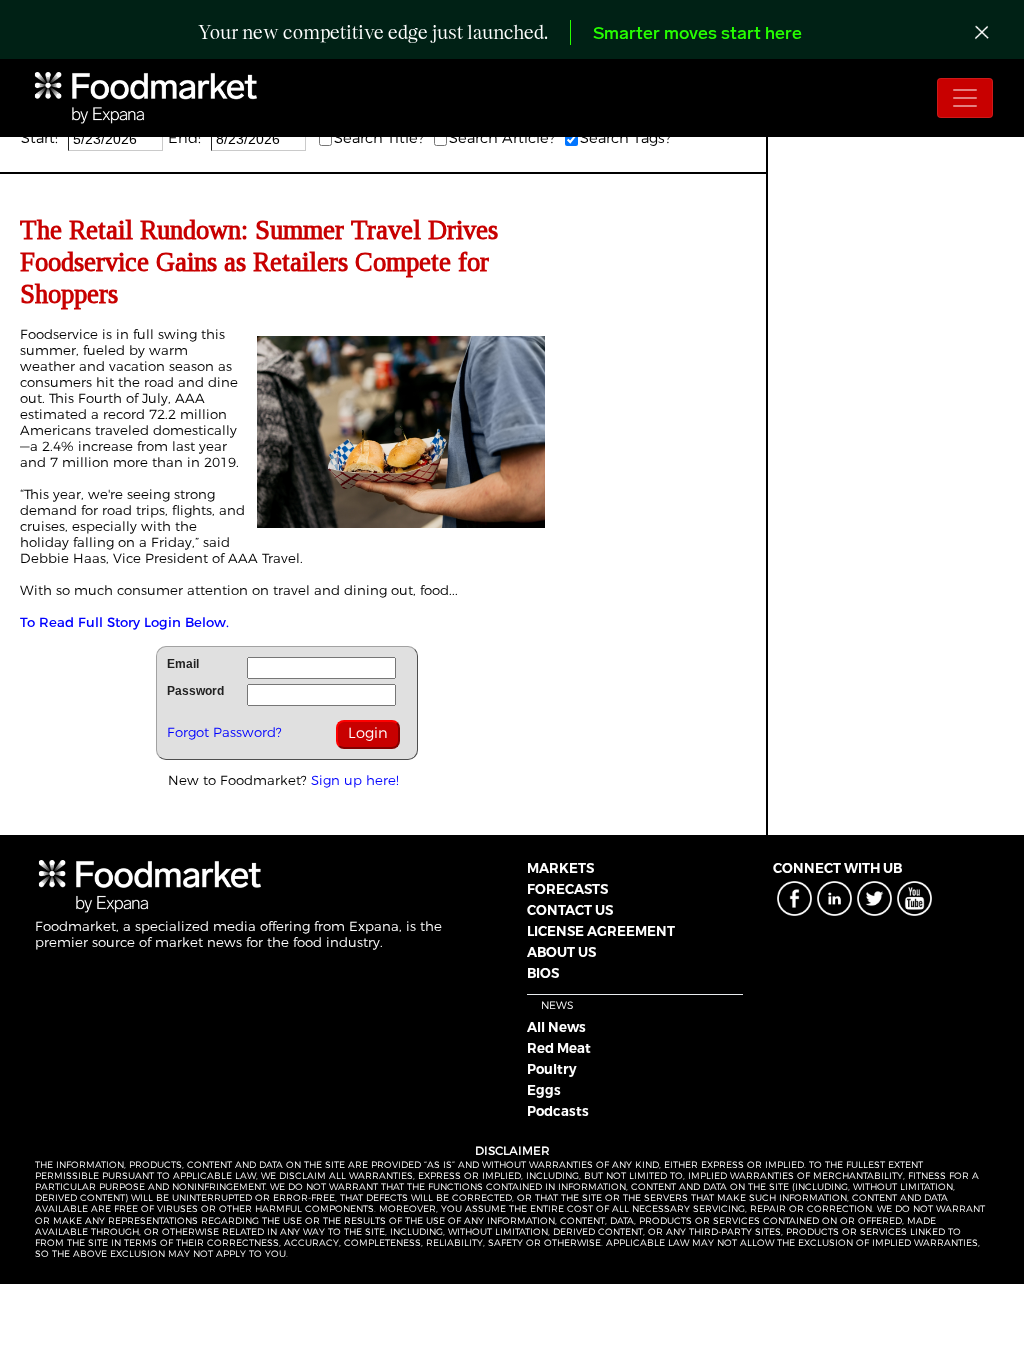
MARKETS (560, 868)
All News (556, 1027)
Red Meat (559, 1048)
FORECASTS (567, 889)
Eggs (544, 1090)
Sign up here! (355, 780)
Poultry (552, 1069)
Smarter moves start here (697, 35)
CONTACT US (570, 910)
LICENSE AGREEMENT (601, 931)
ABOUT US (561, 952)
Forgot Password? (224, 732)
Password (195, 691)
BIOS (543, 973)
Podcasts (558, 1111)
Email (183, 664)
